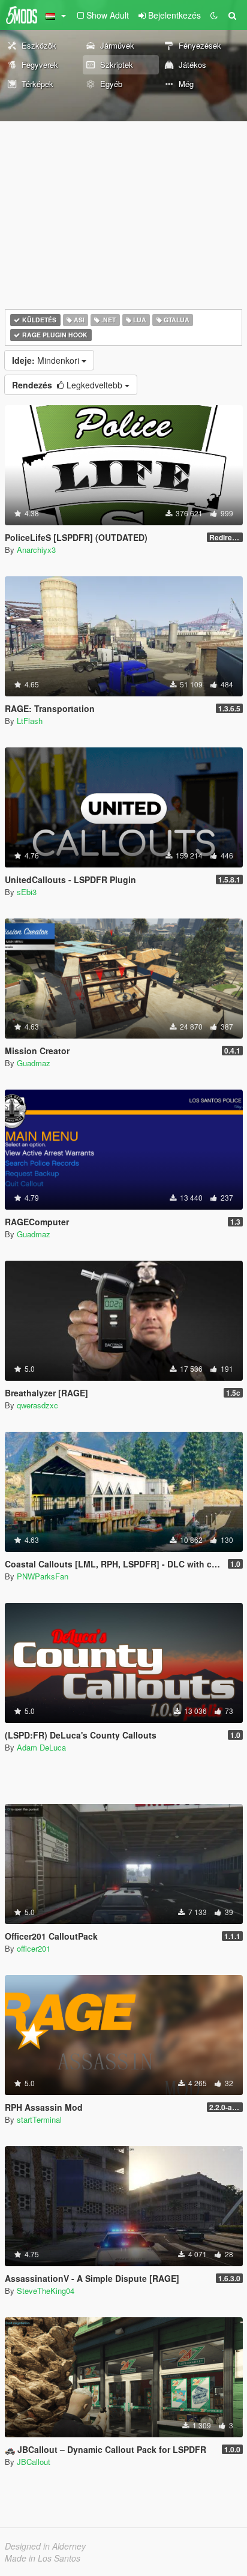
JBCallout (34, 2462)
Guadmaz (34, 1063)
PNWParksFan (43, 1576)
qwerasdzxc (37, 1405)
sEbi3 (27, 892)
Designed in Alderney (45, 2546)
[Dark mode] (214, 15)
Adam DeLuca (41, 1747)
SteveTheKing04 (46, 2291)
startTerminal (39, 2119)
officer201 (34, 1948)
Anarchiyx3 (36, 550)
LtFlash (30, 721)
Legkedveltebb (68, 385)
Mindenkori (47, 360)
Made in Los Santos (43, 2558)
